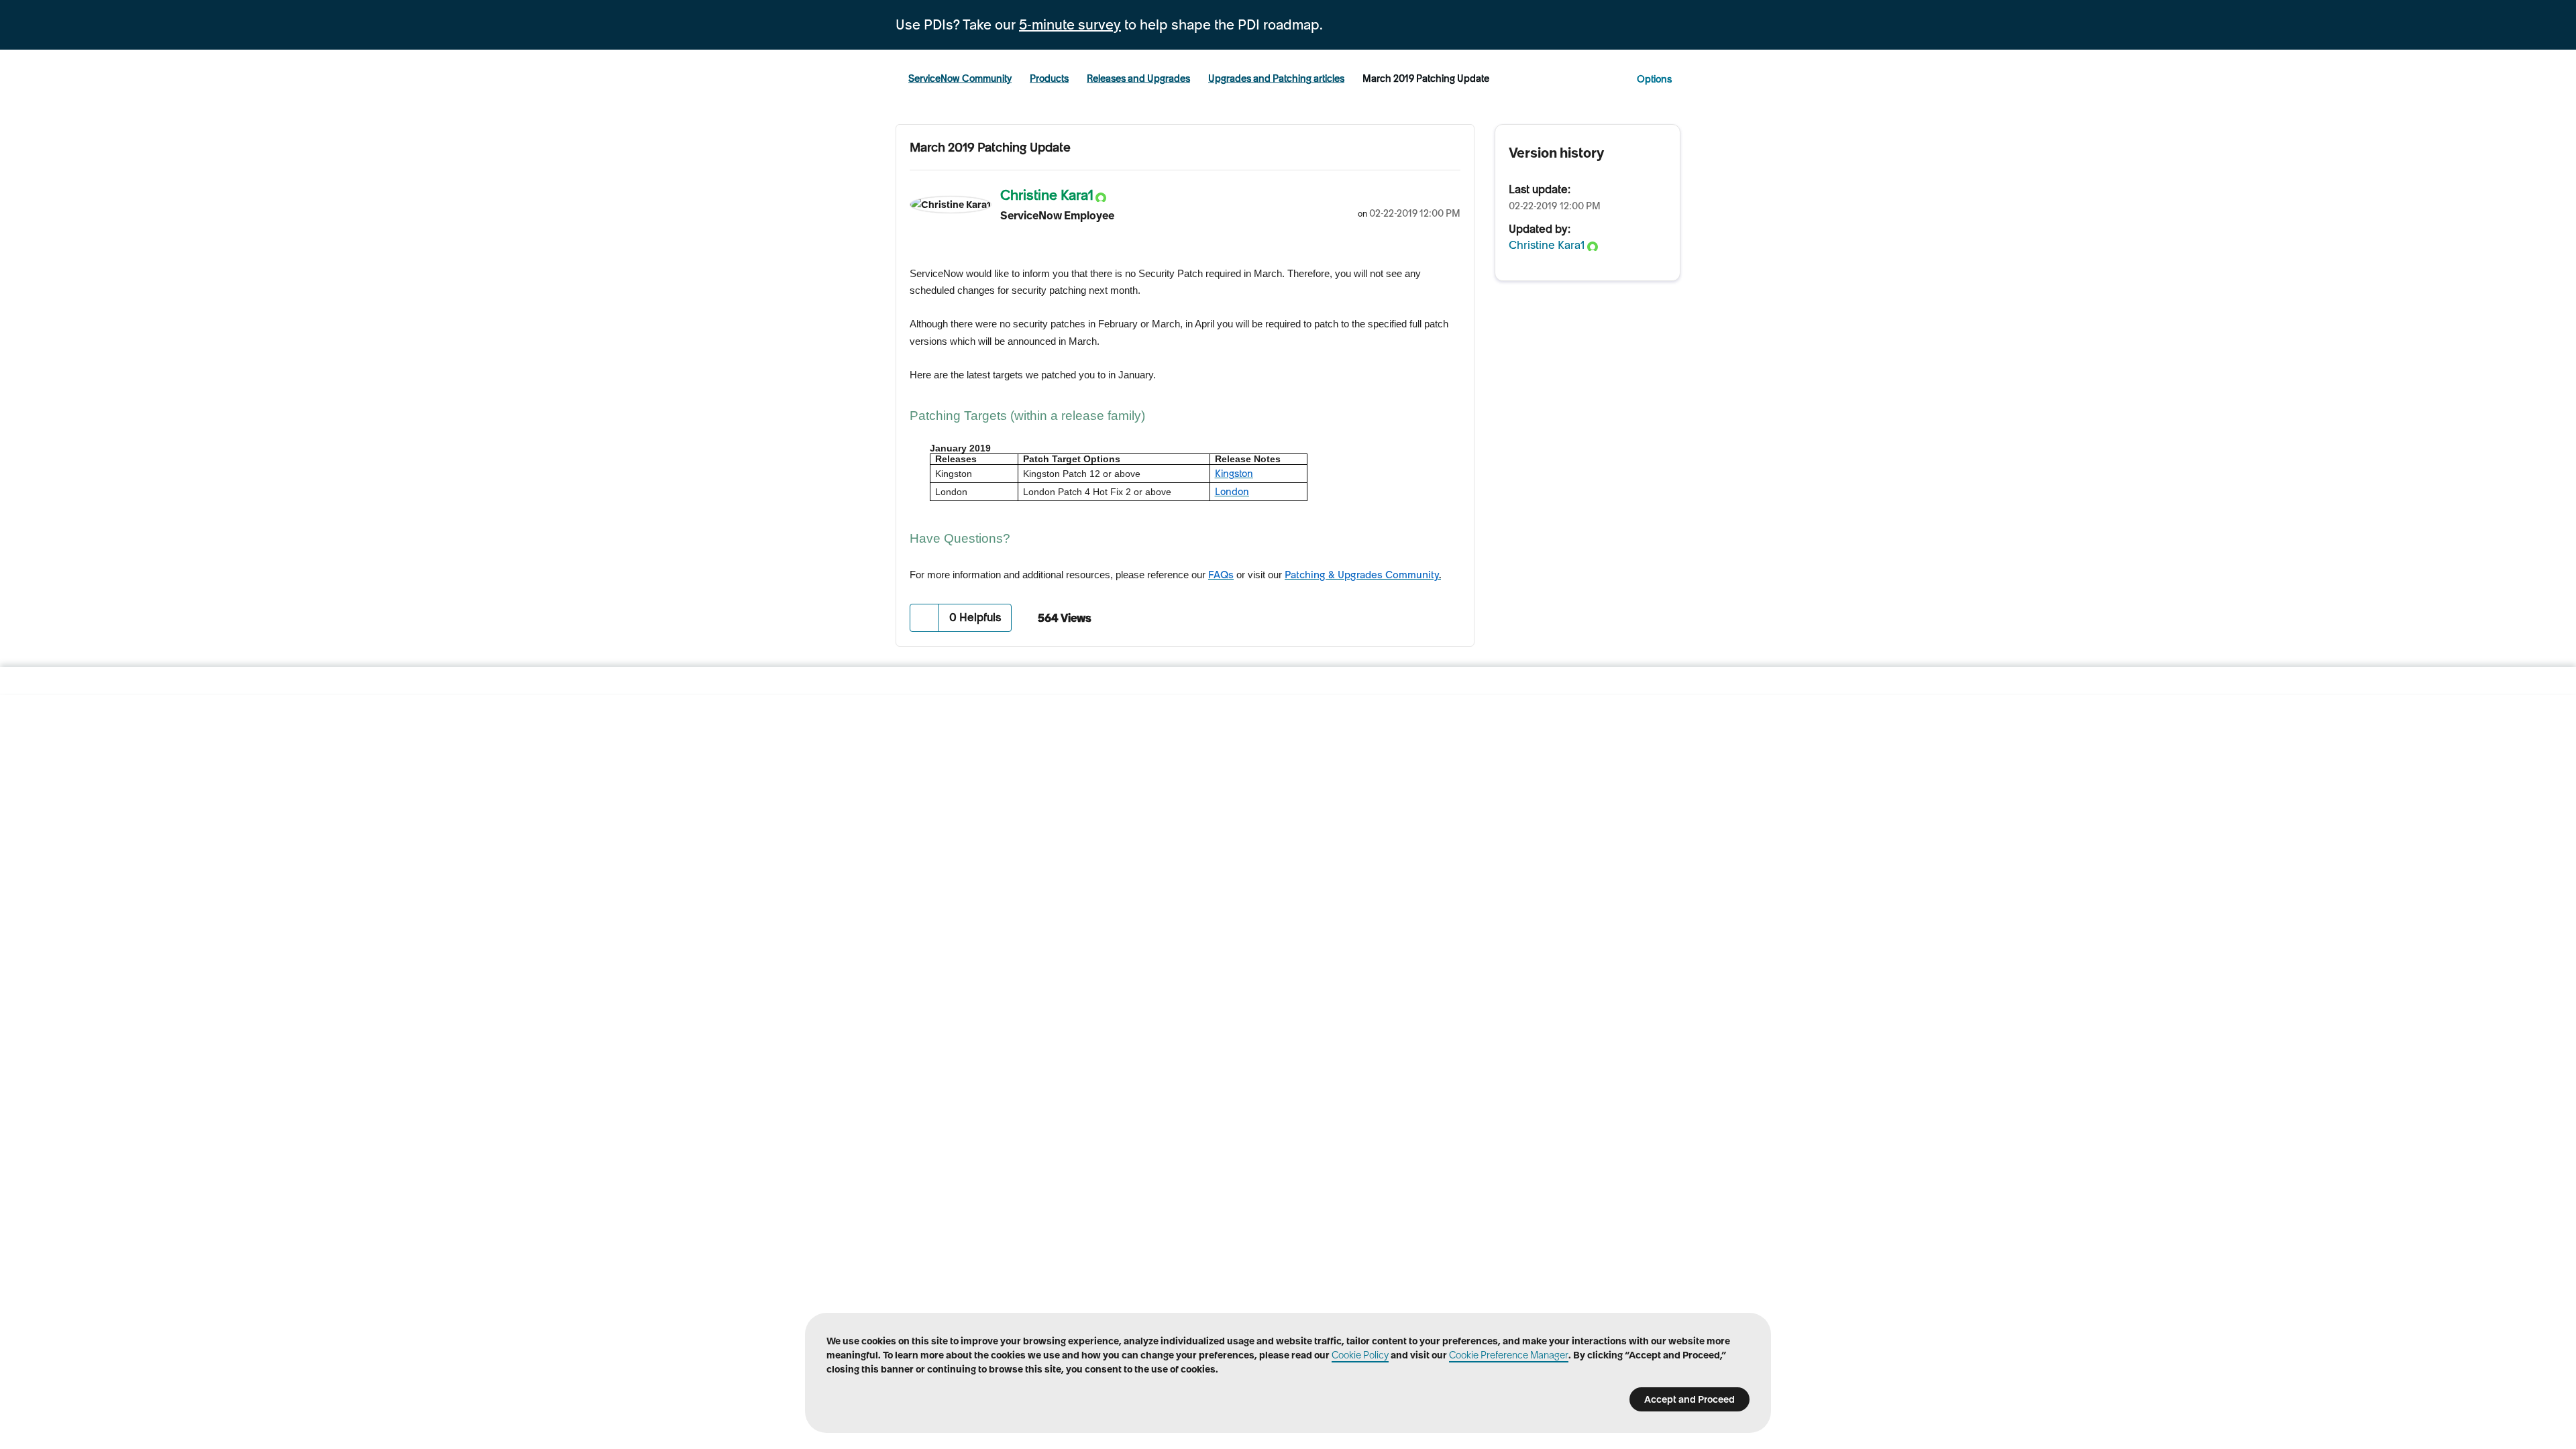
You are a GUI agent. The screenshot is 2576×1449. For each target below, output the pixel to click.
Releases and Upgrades (1138, 78)
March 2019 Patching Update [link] (1426, 78)
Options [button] (1654, 79)
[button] (925, 618)
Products (1049, 78)
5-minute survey (1070, 25)
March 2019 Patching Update (990, 147)
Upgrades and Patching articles (1276, 78)
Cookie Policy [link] (1360, 1355)
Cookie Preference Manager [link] (1509, 1355)
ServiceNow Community (960, 78)
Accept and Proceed (1689, 1399)
